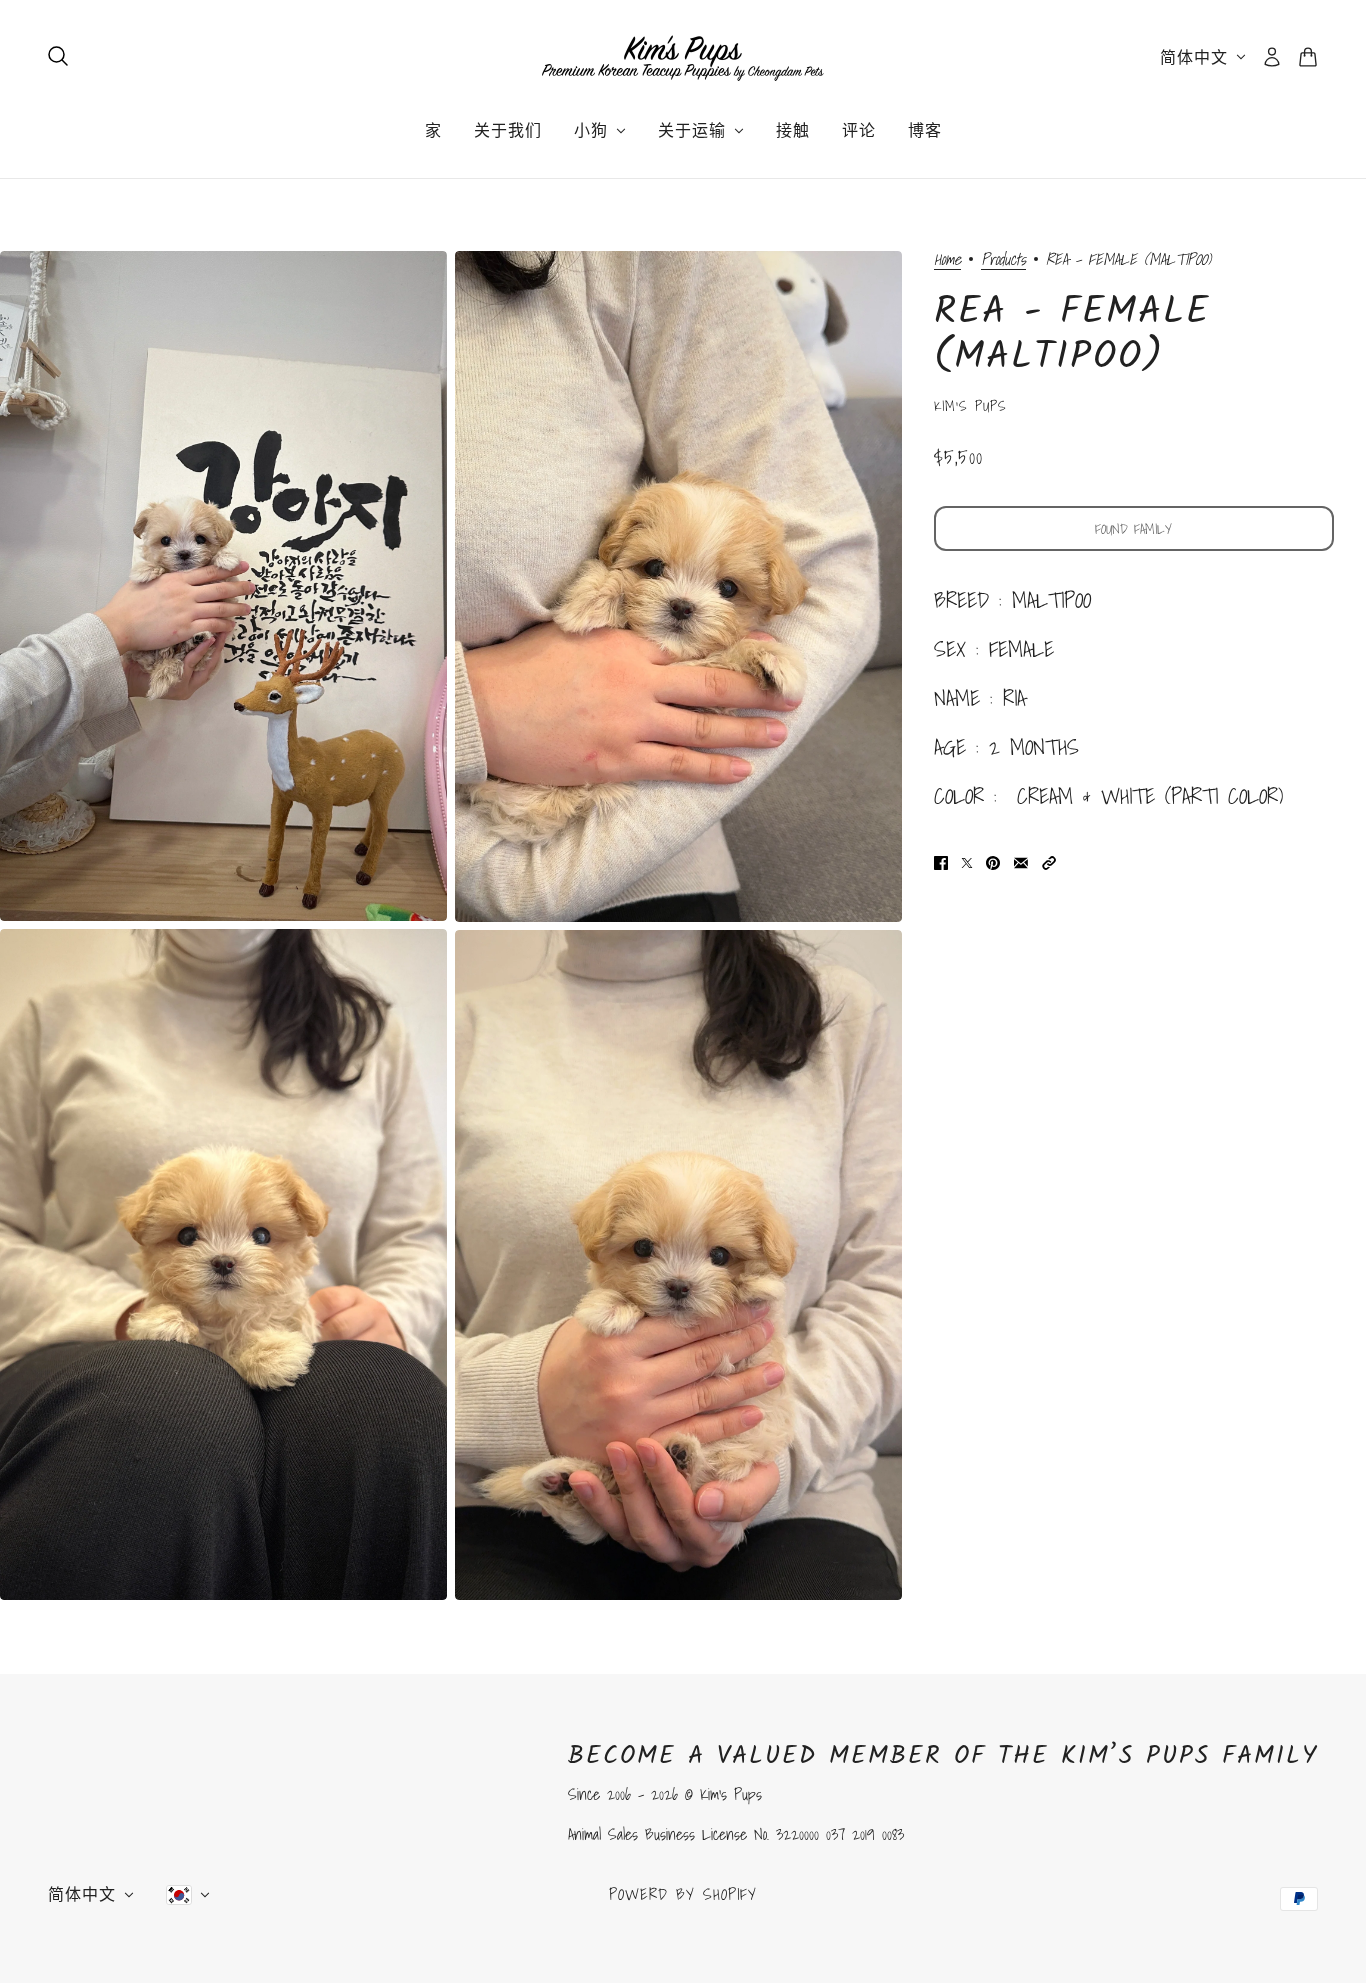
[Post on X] (967, 860)
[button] (1049, 860)
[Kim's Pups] (683, 57)
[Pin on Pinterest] (993, 860)
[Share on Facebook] (941, 860)
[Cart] (1308, 57)
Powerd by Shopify (683, 1894)
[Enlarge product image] (223, 586)
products (1003, 260)
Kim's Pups (970, 406)
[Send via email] (1021, 860)
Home (947, 260)
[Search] (58, 56)
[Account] (1272, 57)
